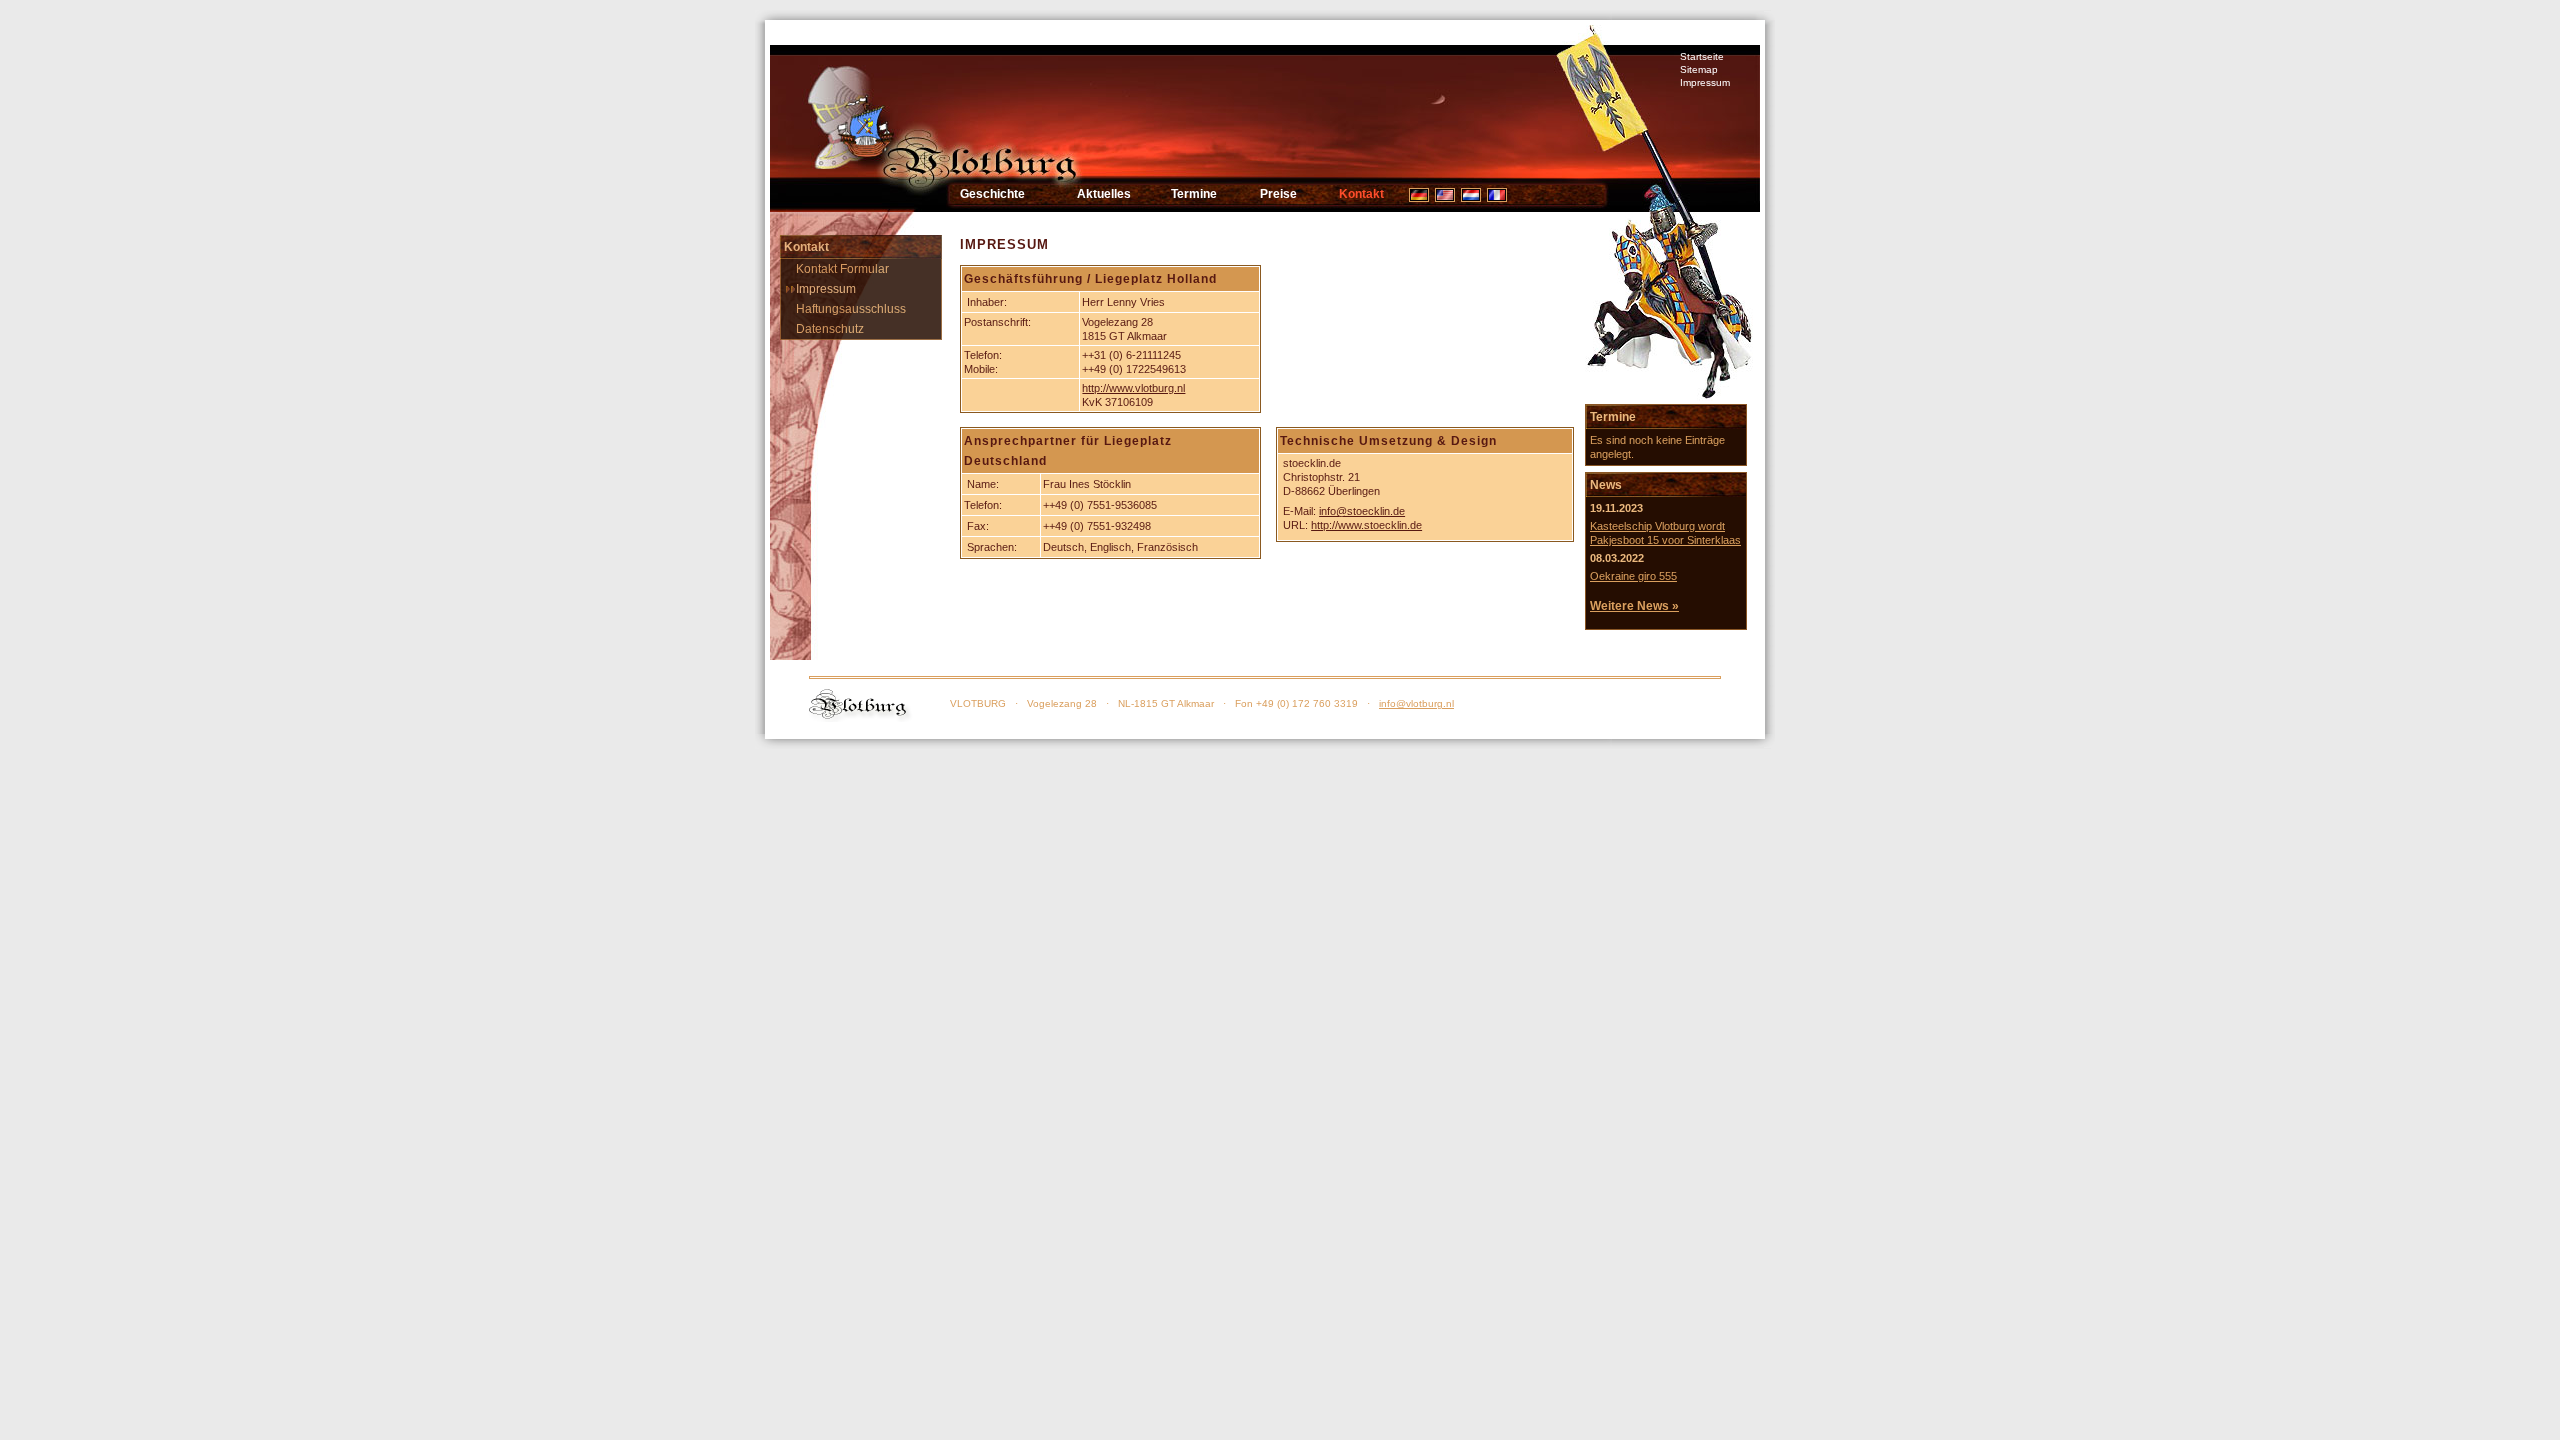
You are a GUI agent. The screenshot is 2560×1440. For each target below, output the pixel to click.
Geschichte (992, 194)
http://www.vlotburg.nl (1133, 388)
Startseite (1702, 56)
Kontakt (1361, 194)
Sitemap (1699, 69)
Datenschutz (830, 329)
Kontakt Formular (842, 269)
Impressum (1705, 82)
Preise (1278, 194)
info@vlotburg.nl (1416, 703)
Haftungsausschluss (851, 309)
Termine (1194, 194)
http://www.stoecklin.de (1366, 525)
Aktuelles (1104, 194)
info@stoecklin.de (1362, 511)
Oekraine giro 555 (1633, 576)
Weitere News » (1634, 606)
